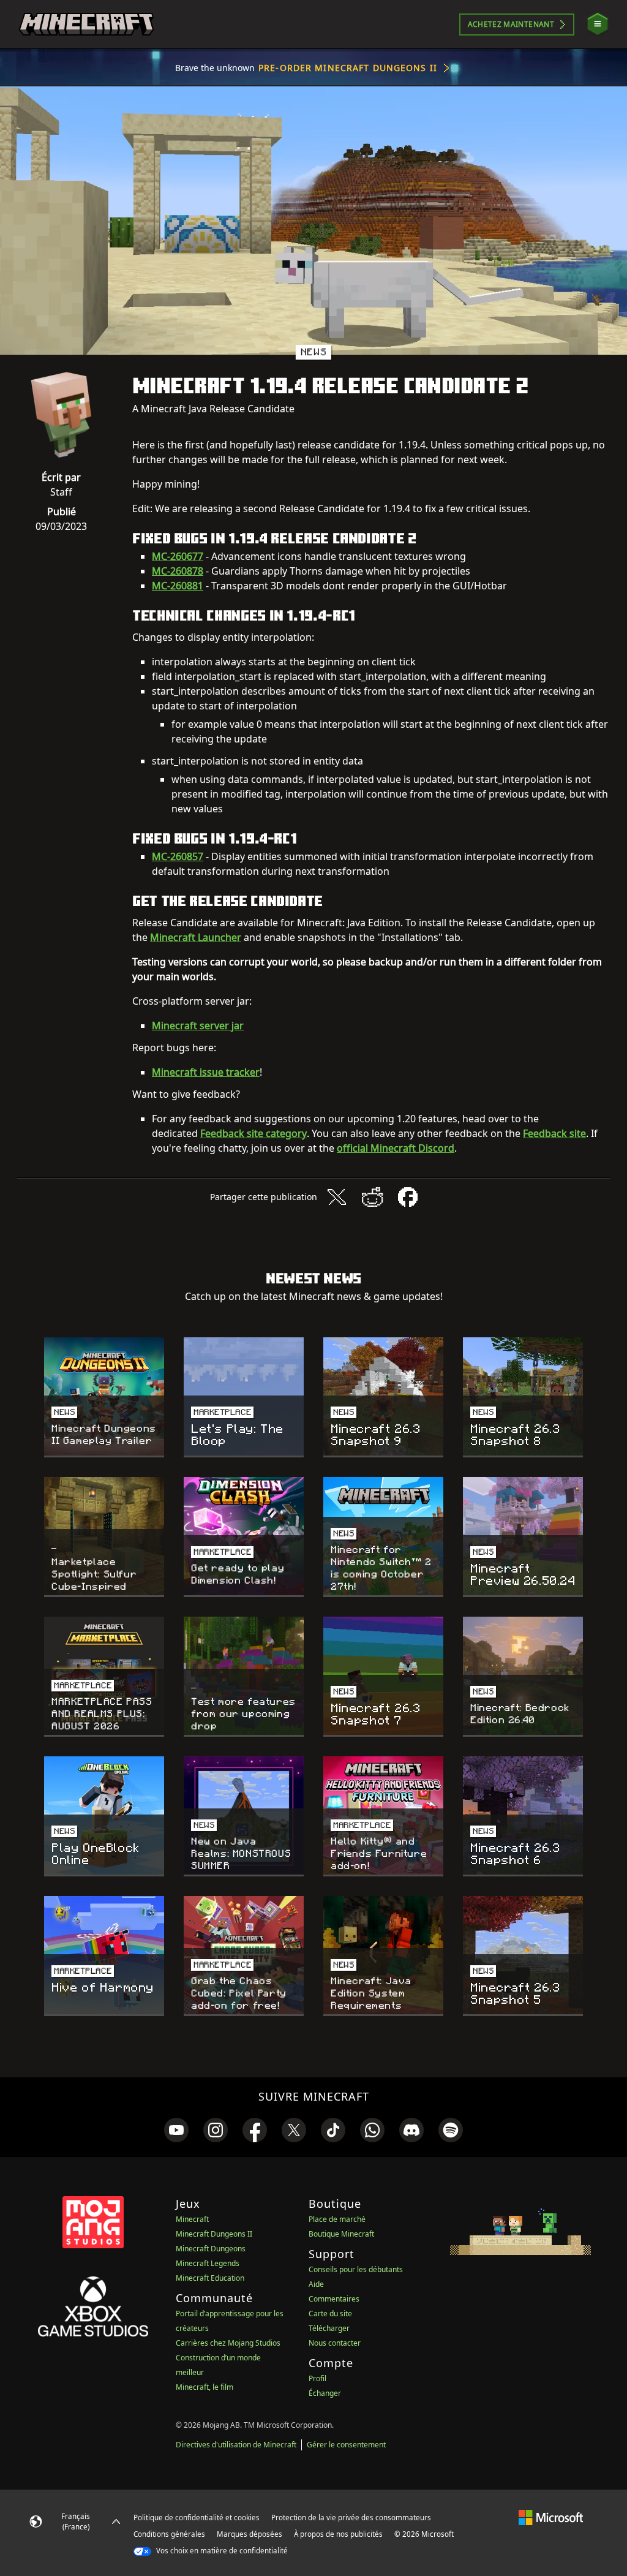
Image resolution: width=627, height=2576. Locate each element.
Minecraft (192, 2219)
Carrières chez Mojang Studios (228, 2343)
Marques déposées (250, 2534)
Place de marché (337, 2219)
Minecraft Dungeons (211, 2249)
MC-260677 (178, 556)
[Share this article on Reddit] (372, 1197)
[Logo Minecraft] (86, 25)
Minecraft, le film (205, 2387)
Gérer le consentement (346, 2445)
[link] (176, 2130)
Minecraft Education (210, 2278)
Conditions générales (169, 2534)
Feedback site (554, 1133)
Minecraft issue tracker (206, 1072)
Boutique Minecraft (341, 2234)
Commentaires (334, 2299)
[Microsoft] (551, 2517)
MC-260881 (178, 586)
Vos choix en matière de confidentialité (221, 2551)
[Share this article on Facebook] (408, 1197)
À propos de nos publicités (338, 2534)
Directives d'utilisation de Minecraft (236, 2445)
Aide (316, 2284)
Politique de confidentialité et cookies (197, 2517)
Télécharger (329, 2328)
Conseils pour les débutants (356, 2269)
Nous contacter (335, 2343)
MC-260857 (178, 856)
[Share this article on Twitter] (337, 1197)
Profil (317, 2378)
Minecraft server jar (198, 1025)
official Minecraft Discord (396, 1148)
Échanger (325, 2393)
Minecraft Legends (208, 2263)
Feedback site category (253, 1133)
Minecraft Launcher (196, 937)
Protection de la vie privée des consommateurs (351, 2517)
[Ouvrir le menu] (598, 24)
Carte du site (330, 2313)
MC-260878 (178, 571)
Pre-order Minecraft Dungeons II (348, 68)
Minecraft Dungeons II (214, 2234)
